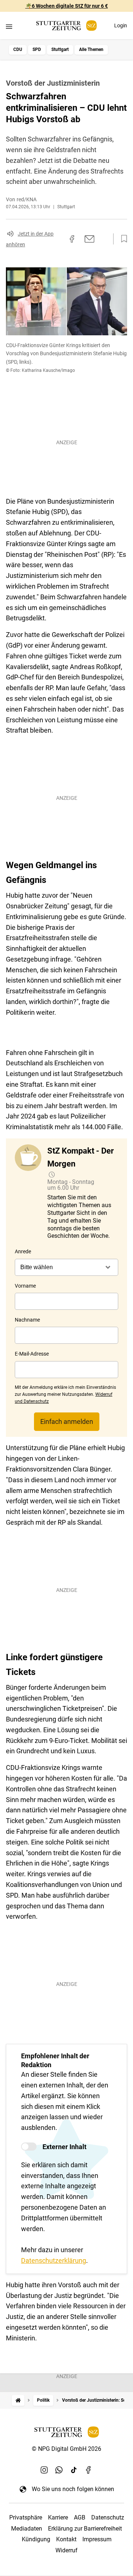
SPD (37, 49)
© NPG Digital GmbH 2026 (66, 2449)
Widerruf (66, 2550)
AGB (80, 2517)
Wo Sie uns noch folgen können (73, 2489)
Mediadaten (27, 2529)
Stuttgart (60, 49)
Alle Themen (91, 49)
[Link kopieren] (59, 239)
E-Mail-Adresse (32, 1354)
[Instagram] (44, 2470)
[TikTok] (74, 2470)
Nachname (27, 1320)
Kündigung (36, 2539)
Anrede (23, 1251)
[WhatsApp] (59, 2470)
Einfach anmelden (67, 1421)
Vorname (25, 1286)
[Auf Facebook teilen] (72, 239)
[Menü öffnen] (9, 26)
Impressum (97, 2539)
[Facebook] (89, 2470)
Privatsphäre (26, 2517)
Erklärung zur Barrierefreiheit (85, 2529)
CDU (18, 49)
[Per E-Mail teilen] (90, 239)
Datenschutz (108, 2517)
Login (121, 25)
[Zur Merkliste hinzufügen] (122, 239)
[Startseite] (18, 2400)
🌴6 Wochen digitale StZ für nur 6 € (67, 6)
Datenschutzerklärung (54, 2260)
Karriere (58, 2517)
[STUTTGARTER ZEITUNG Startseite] (66, 26)
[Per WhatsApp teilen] (103, 239)
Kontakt (66, 2539)
